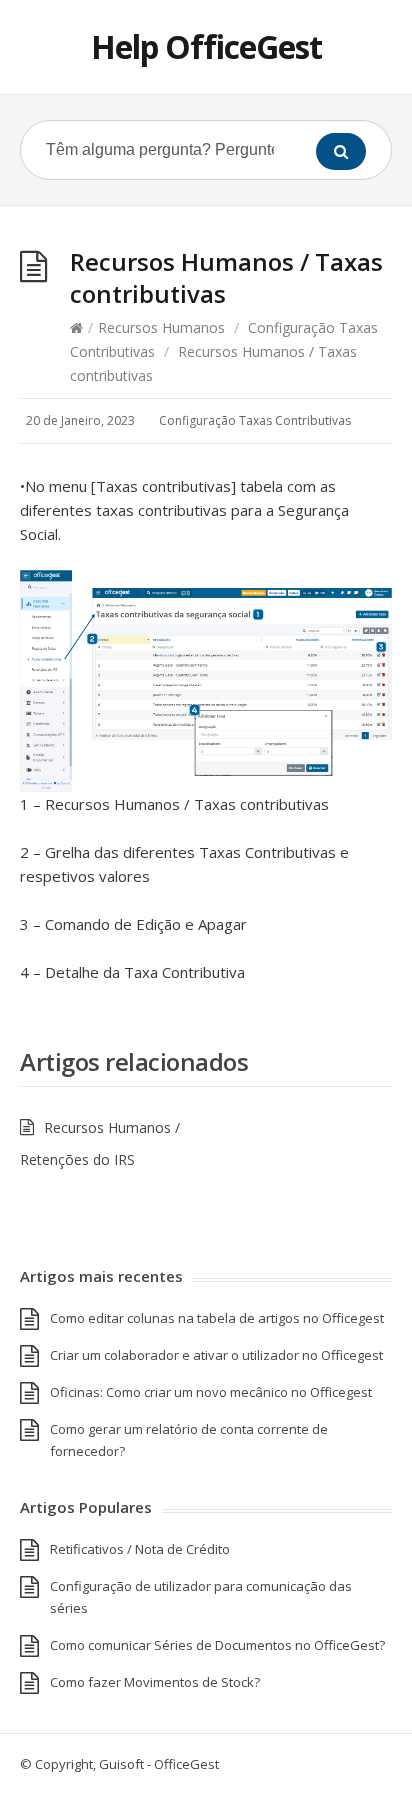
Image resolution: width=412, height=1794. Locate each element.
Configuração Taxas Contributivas (255, 420)
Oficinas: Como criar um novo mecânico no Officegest (211, 1392)
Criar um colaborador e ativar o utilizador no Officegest (216, 1355)
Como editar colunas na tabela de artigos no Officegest (217, 1318)
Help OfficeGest (206, 46)
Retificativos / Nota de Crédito (140, 1549)
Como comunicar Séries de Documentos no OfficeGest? (217, 1645)
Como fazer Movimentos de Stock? (155, 1682)
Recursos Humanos (161, 327)
